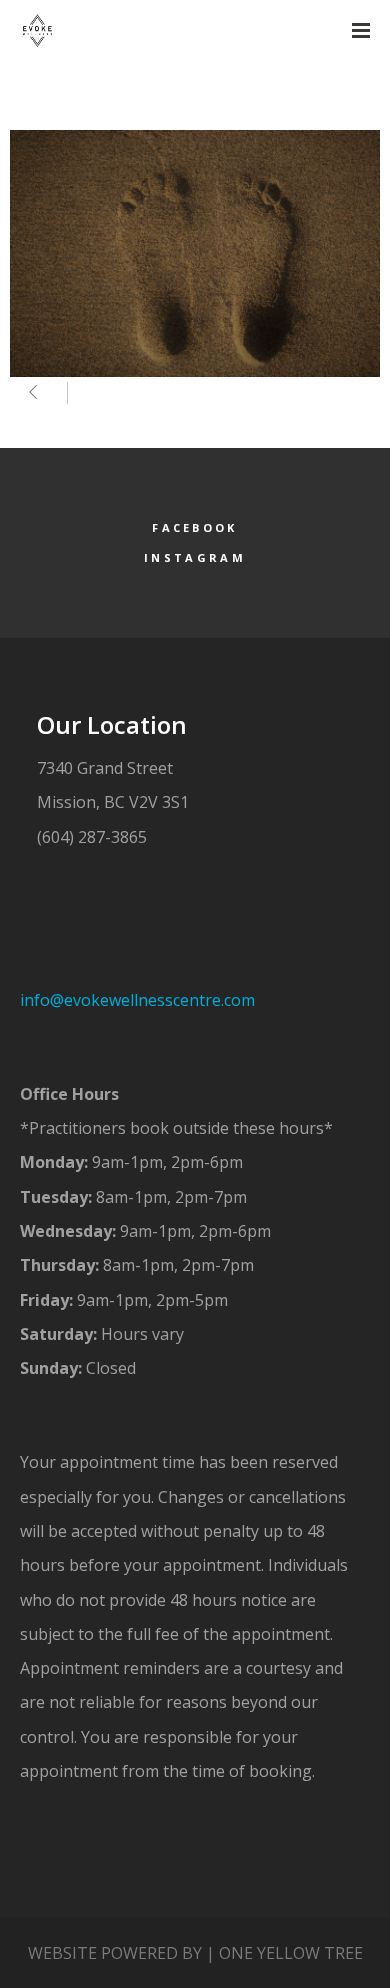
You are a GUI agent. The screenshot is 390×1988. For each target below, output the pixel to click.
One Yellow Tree (291, 1953)
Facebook (194, 527)
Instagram (195, 557)
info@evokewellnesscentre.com (139, 1000)
